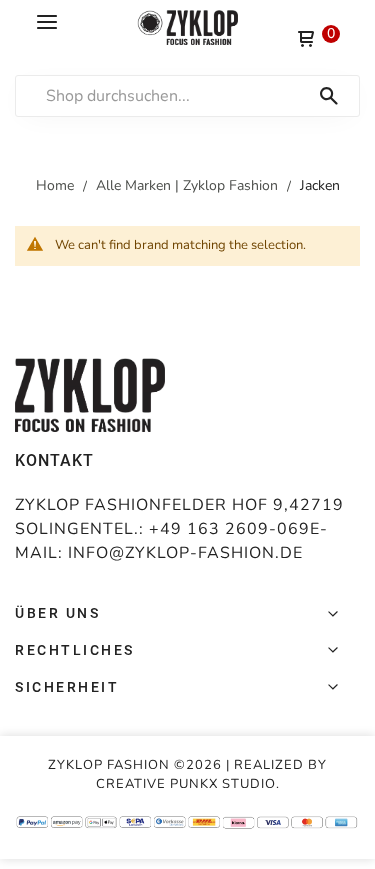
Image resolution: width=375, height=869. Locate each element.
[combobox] (197, 96)
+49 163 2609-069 (229, 529)
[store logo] (188, 27)
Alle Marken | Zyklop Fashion (189, 185)
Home (57, 185)
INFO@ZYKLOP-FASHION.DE (185, 553)
